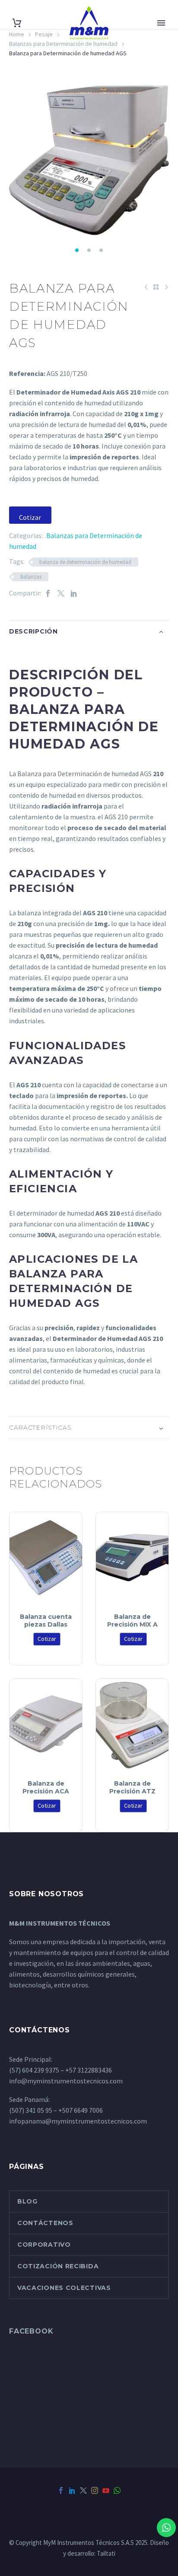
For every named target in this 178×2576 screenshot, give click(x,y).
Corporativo (44, 2245)
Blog (27, 2201)
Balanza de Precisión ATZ (132, 1787)
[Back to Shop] (156, 287)
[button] (77, 250)
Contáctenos (45, 2223)
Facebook (31, 2331)
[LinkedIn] (74, 593)
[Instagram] (95, 2490)
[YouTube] (106, 2490)
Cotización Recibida (58, 2266)
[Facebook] (48, 593)
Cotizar (30, 517)
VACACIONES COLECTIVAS (64, 2288)
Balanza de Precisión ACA (46, 1787)
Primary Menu (161, 23)
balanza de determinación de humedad (85, 562)
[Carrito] (17, 23)
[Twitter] (61, 593)
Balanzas (31, 577)
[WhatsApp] (117, 2490)
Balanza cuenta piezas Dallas (46, 1621)
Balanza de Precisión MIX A (132, 1621)
